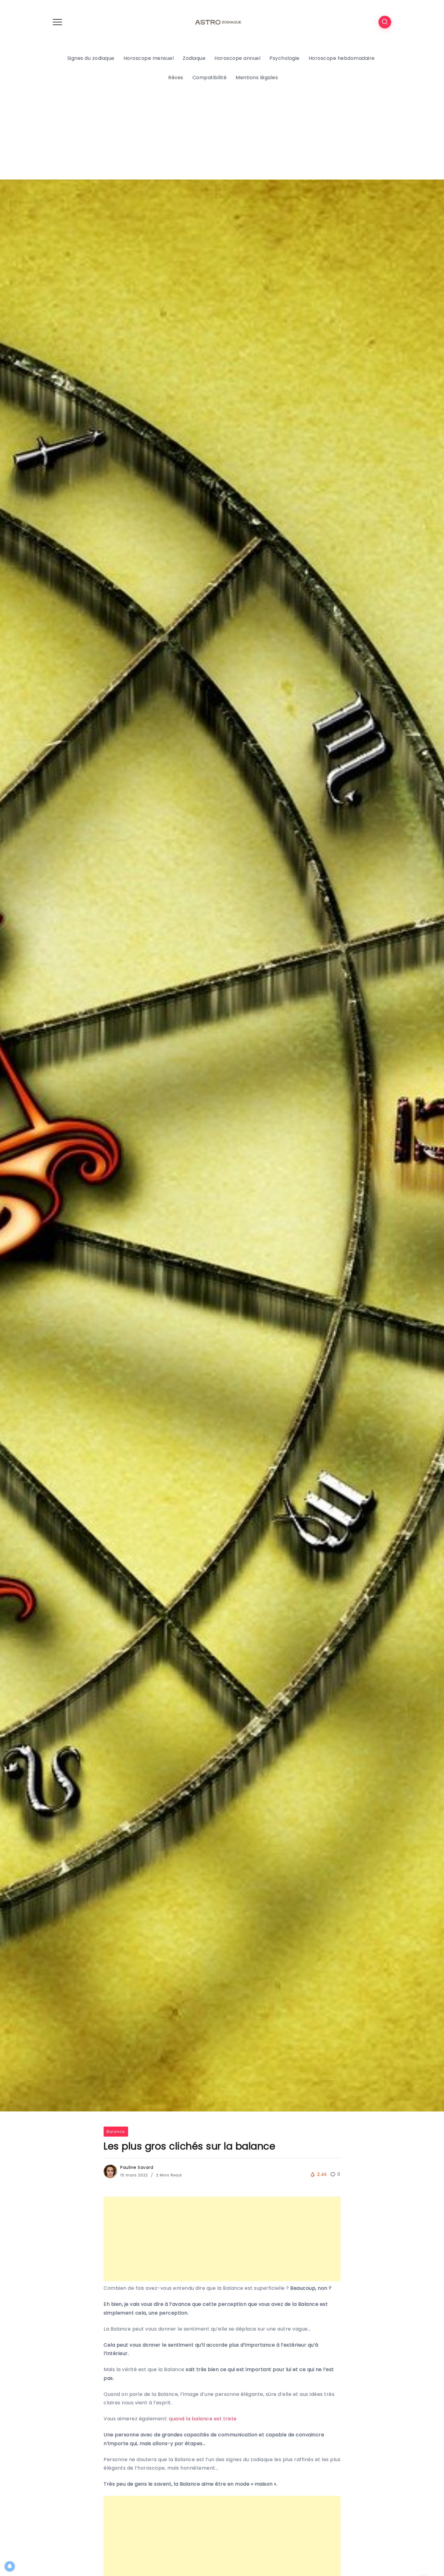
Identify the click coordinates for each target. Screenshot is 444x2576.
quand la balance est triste (203, 2419)
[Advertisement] (222, 137)
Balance (116, 2132)
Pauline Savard (137, 2167)
